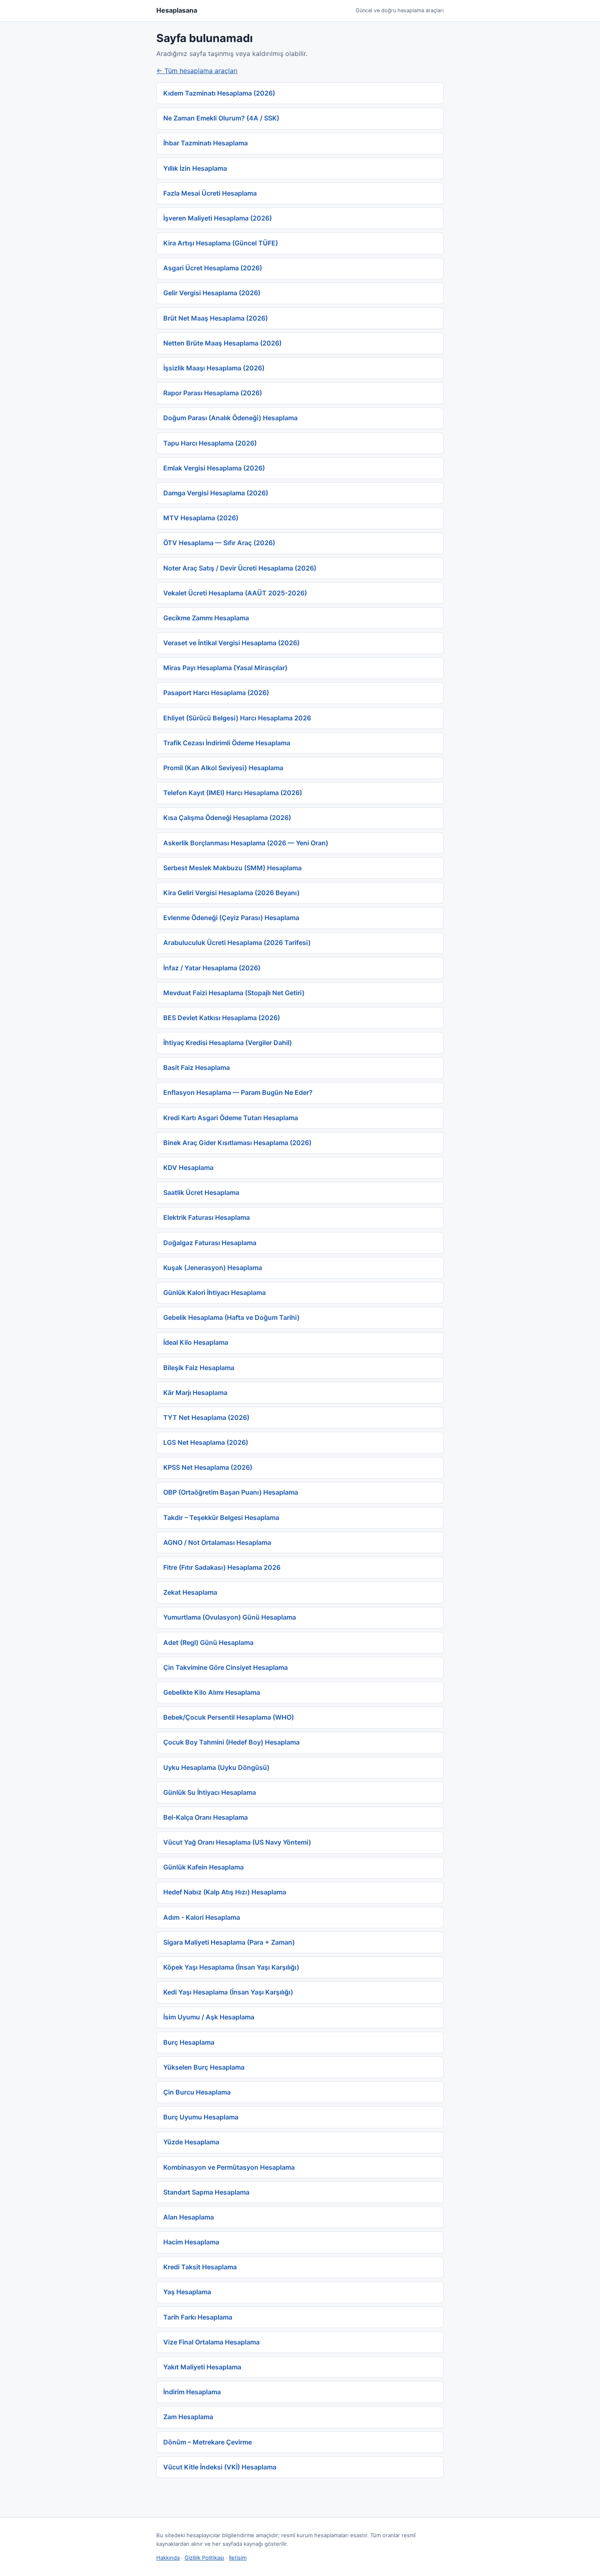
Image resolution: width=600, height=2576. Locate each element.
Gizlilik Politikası (204, 2558)
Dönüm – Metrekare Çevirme (208, 2442)
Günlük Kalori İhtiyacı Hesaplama (214, 1292)
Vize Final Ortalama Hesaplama (211, 2342)
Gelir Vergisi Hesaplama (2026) (212, 293)
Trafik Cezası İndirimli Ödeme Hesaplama (227, 743)
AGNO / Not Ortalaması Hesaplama (217, 1542)
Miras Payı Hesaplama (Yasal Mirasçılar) (225, 668)
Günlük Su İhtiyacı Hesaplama (210, 1792)
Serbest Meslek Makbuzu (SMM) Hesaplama (232, 868)
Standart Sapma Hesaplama (206, 2192)
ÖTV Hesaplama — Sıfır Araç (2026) (219, 543)
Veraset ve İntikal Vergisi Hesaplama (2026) (231, 643)
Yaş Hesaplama (187, 2292)
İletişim (238, 2558)
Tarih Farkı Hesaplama (198, 2317)
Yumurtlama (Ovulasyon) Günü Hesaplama (230, 1617)
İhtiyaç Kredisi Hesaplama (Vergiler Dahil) (228, 1043)
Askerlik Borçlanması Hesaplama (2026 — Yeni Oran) (246, 843)
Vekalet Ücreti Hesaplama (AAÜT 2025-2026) (235, 593)
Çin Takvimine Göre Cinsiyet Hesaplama (226, 1667)
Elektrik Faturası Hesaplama (207, 1217)
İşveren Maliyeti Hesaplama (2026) (218, 218)
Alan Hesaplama (189, 2217)
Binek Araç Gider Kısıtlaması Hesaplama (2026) (237, 1143)
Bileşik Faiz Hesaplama (199, 1368)
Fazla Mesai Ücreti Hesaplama (210, 193)
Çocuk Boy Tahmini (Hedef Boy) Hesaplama (231, 1742)
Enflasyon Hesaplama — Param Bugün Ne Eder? (238, 1092)
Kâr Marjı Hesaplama (195, 1393)
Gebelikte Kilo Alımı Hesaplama (212, 1692)
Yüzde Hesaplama (191, 2142)
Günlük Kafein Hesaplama (203, 1867)
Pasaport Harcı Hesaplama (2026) (216, 693)
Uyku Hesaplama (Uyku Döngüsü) (216, 1767)
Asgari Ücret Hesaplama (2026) (213, 268)
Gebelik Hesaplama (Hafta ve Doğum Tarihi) (231, 1317)
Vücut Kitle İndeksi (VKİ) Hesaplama (220, 2467)
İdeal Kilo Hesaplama (196, 1342)
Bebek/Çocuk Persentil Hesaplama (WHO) (229, 1717)
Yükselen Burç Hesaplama (204, 2067)
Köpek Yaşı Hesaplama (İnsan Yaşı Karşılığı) (231, 1967)
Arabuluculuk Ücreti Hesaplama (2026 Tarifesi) (237, 943)
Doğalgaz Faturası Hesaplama (210, 1243)
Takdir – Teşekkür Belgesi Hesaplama (221, 1518)
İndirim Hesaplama (192, 2392)
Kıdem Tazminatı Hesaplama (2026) (219, 93)
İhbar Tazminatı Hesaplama (206, 143)
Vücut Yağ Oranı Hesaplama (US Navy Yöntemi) (237, 1842)
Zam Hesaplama (188, 2417)
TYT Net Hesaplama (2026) (206, 1417)
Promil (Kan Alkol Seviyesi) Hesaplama (223, 768)
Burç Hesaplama (189, 2042)
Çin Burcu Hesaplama (197, 2092)
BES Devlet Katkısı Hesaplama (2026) (222, 1018)
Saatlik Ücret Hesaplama (201, 1192)
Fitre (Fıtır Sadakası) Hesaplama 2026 (222, 1567)
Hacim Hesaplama (191, 2242)
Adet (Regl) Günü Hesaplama (208, 1642)
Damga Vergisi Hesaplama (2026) (216, 493)
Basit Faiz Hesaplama (197, 1067)
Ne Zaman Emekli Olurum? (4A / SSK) (221, 118)
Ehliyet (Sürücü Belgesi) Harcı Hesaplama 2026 (237, 718)
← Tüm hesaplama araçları (197, 71)
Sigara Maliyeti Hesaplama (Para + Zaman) (229, 1942)
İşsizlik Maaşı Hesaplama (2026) (214, 368)
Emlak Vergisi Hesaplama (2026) (214, 468)
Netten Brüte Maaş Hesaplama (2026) (222, 343)
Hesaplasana (177, 10)
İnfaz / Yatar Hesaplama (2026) (212, 968)
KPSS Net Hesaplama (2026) (208, 1467)
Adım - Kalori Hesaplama (202, 1917)
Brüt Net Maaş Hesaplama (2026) (216, 318)
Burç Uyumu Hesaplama (201, 2117)
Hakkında (168, 2558)
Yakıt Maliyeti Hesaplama (202, 2367)
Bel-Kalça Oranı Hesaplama (206, 1817)
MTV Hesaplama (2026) (201, 518)
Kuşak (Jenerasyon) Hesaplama (213, 1268)
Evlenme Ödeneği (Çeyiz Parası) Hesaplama (231, 918)
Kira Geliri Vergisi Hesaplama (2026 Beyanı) (231, 893)
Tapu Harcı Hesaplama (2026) (210, 443)
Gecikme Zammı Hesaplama (206, 618)
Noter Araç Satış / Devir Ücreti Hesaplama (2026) (240, 568)
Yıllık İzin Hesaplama (195, 168)
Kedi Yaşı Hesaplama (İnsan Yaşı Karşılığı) (228, 1992)
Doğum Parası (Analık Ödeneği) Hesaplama (230, 418)
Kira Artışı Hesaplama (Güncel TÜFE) (221, 243)
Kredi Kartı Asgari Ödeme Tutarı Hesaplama (231, 1118)
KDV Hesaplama (188, 1168)
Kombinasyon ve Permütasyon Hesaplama (229, 2167)
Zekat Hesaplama (190, 1592)
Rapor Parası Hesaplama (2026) (213, 393)
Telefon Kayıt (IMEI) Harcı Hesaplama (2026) (233, 793)
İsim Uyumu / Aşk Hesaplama (209, 2017)
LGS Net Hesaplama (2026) (206, 1442)
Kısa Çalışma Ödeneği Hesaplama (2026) (227, 818)
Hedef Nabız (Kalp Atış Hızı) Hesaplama (225, 1892)
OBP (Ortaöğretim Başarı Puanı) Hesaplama (231, 1492)
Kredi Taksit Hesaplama (200, 2267)
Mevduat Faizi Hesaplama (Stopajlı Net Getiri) (234, 993)
